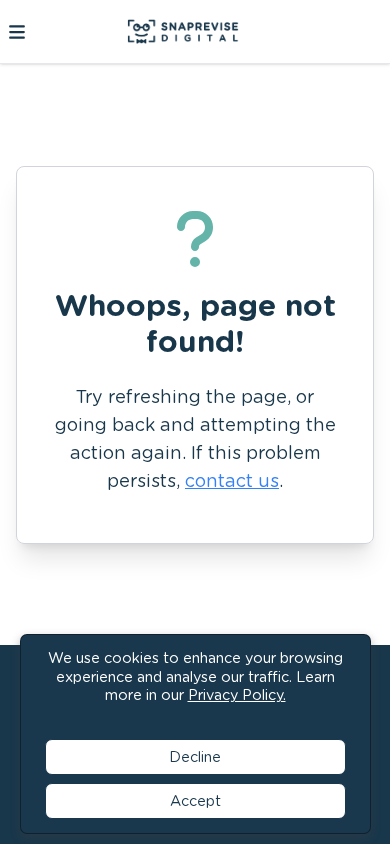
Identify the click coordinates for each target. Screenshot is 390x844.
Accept (195, 800)
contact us (232, 480)
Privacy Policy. (237, 694)
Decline (195, 756)
